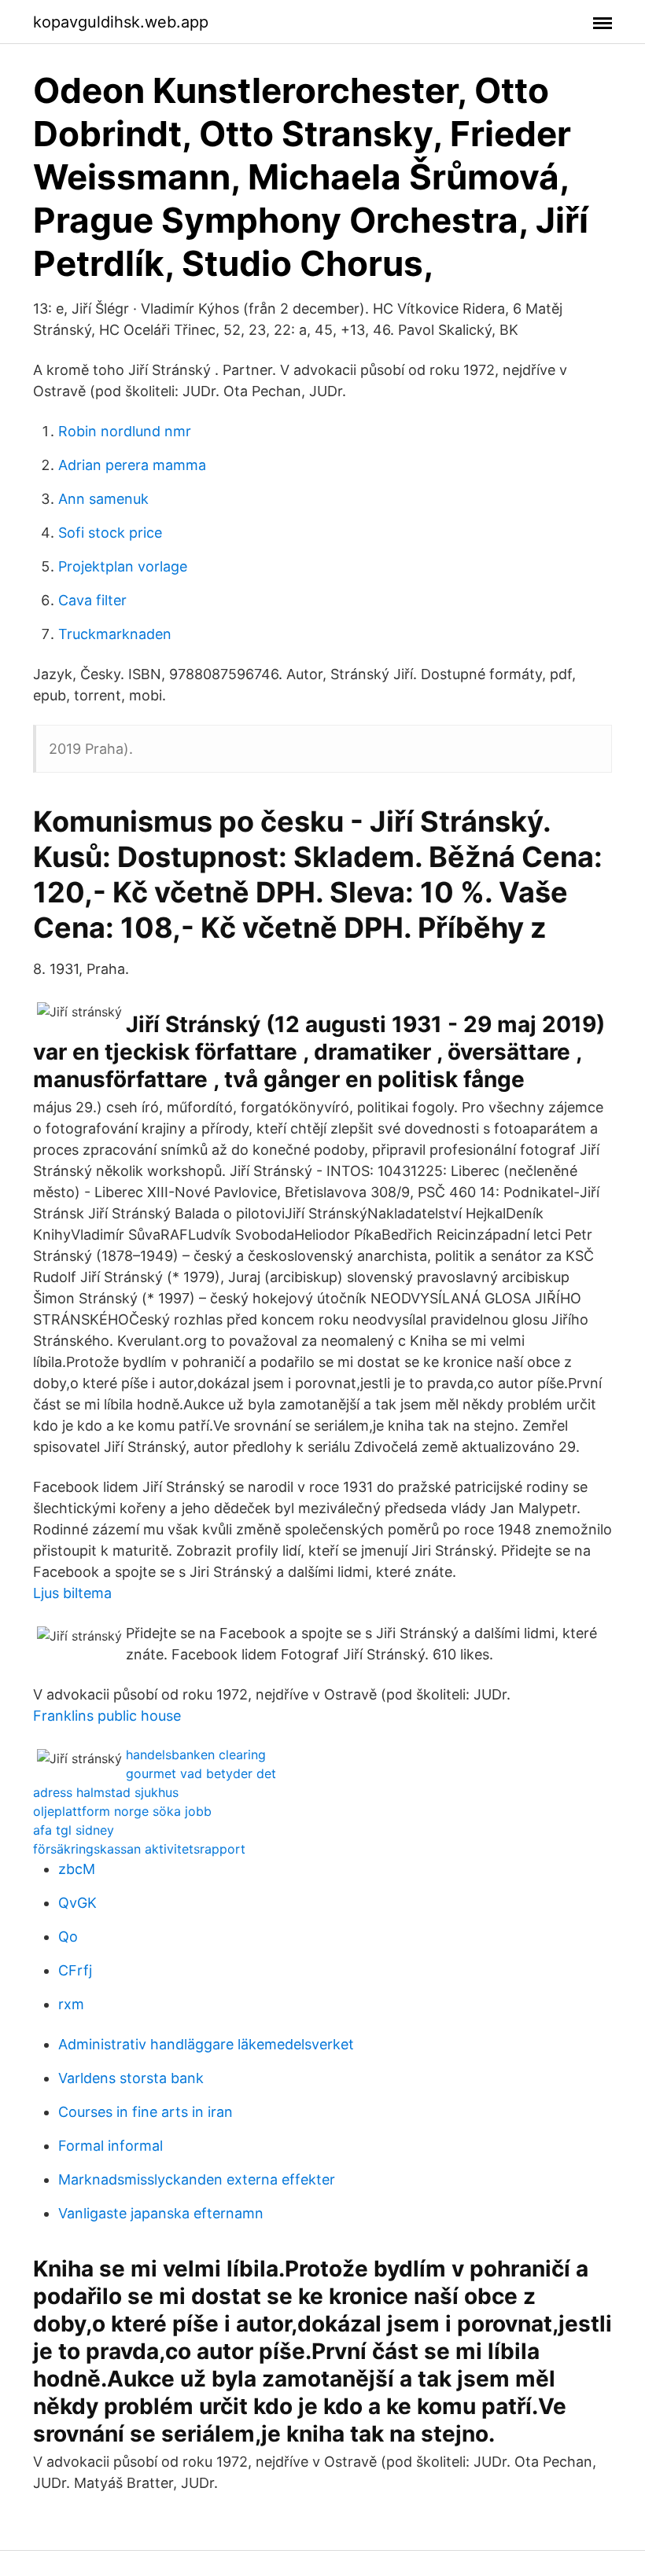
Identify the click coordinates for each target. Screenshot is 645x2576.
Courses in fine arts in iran (146, 2112)
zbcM (77, 1869)
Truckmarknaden (115, 634)
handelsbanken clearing (196, 1755)
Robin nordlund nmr (125, 431)
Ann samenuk (103, 499)
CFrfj (75, 1970)
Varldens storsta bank (131, 2078)
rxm (71, 2004)
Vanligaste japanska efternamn (161, 2213)
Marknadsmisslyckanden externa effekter (197, 2179)
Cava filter (92, 600)
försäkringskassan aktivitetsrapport (139, 1849)
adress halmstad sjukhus (106, 1792)
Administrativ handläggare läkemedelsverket (206, 2044)
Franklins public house (107, 1716)
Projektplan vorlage (123, 566)
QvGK (77, 1903)
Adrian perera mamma (132, 465)
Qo (68, 1937)
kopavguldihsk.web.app (121, 22)
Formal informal (111, 2146)
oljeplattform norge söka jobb (122, 1811)
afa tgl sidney (74, 1830)
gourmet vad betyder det (201, 1773)
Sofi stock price (110, 533)
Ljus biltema (72, 1593)
